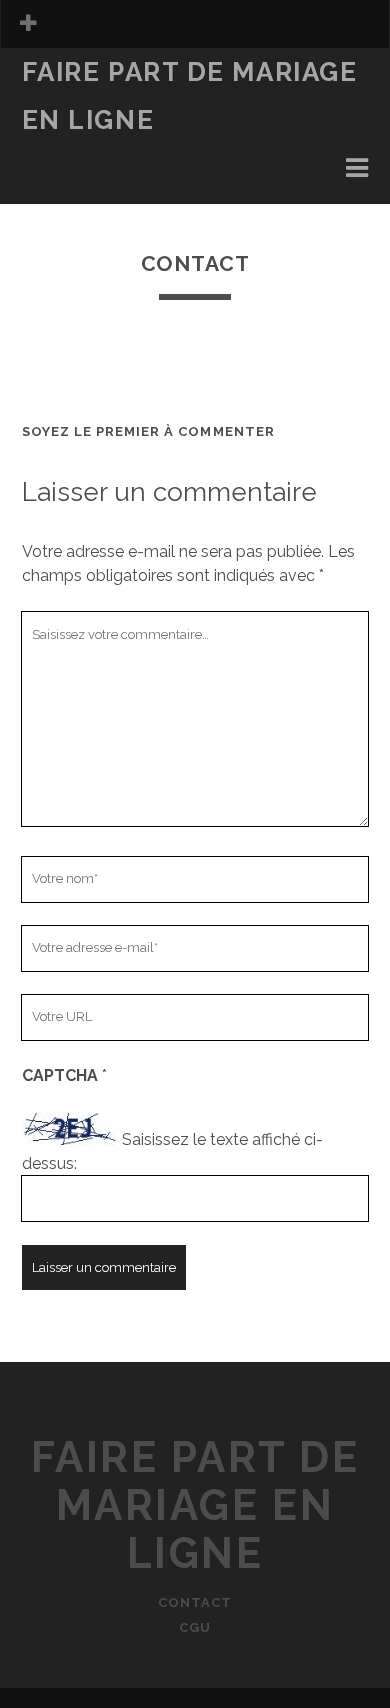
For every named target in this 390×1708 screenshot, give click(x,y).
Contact (195, 1602)
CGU (195, 1627)
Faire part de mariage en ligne (195, 1505)
